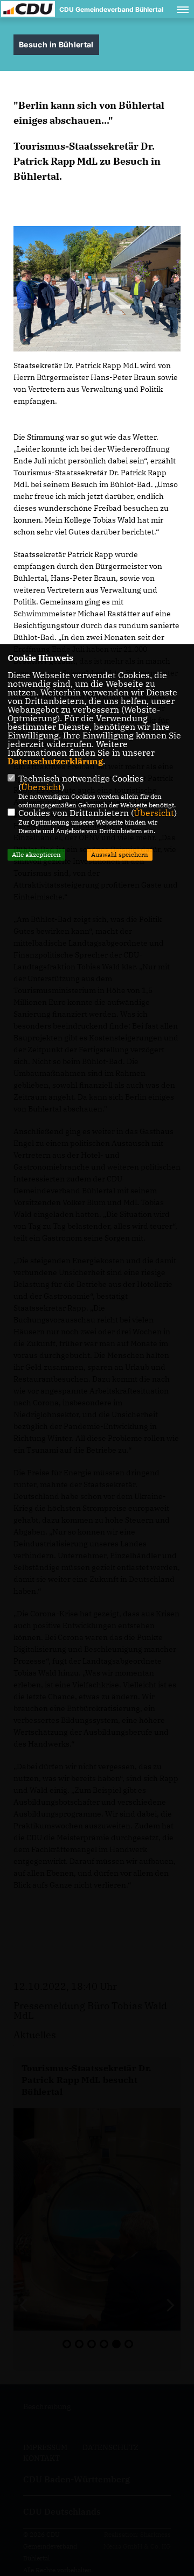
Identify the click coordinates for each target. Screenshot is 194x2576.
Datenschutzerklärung (55, 761)
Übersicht (41, 787)
